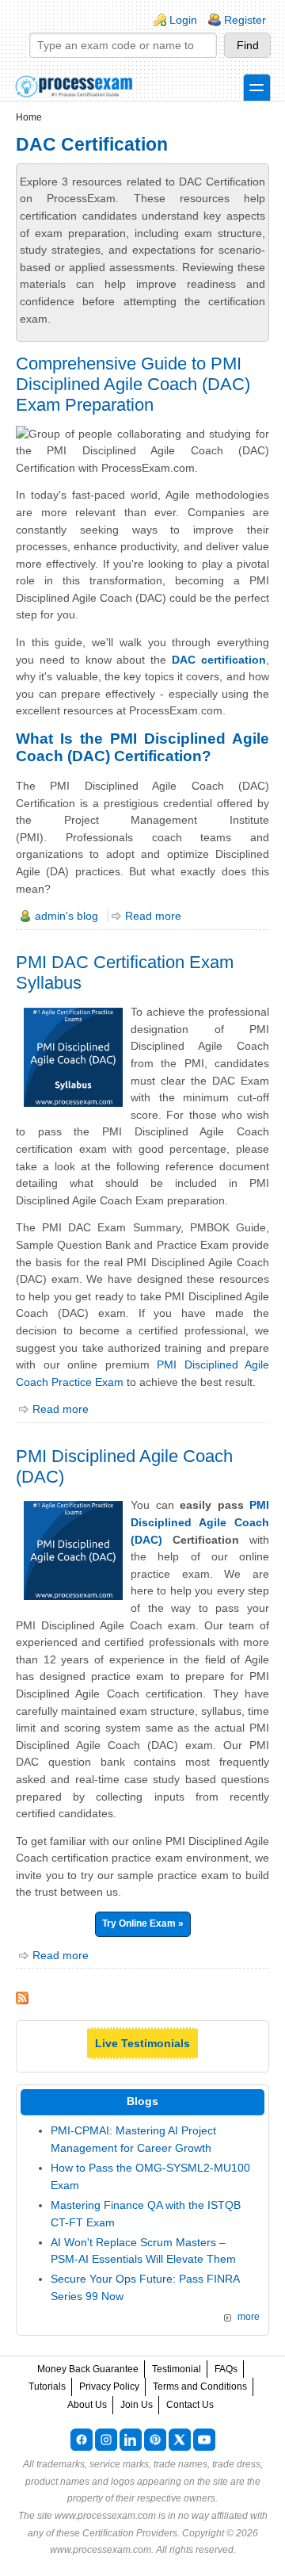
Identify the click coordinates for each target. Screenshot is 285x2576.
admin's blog (66, 916)
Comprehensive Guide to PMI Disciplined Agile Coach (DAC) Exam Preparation (133, 384)
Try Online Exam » (143, 1923)
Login (183, 20)
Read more (153, 916)
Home (29, 117)
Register (245, 20)
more (249, 2317)
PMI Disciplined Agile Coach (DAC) (200, 1522)
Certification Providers (130, 2533)
